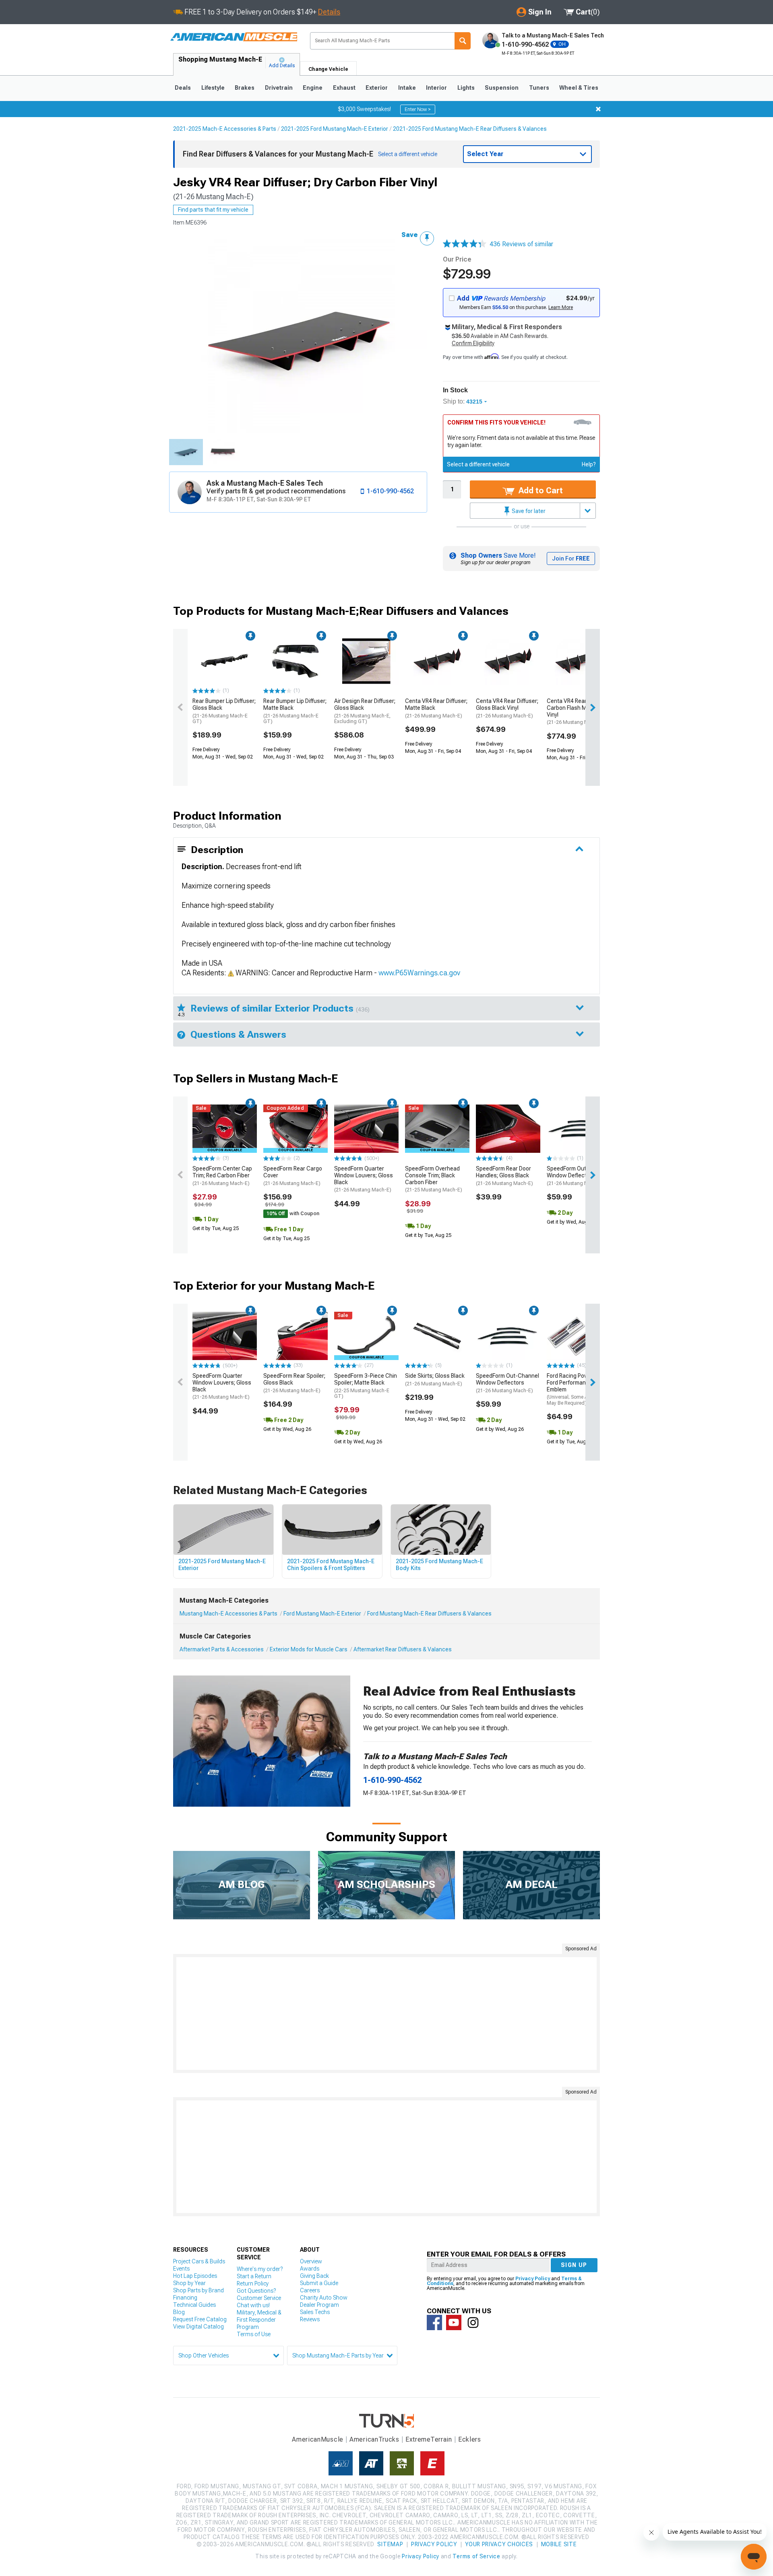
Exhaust (344, 88)
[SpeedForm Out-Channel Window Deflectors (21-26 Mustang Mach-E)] (579, 1129)
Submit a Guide (319, 2283)
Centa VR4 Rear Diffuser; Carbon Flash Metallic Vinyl (578, 711)
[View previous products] (180, 707)
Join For (571, 558)
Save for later (528, 511)
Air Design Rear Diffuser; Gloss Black (365, 711)
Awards (310, 2269)
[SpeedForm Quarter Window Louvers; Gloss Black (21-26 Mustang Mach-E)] (366, 1129)
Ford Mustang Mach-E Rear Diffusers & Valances (429, 1614)
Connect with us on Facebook (434, 2323)
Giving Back (314, 2276)
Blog (179, 2312)
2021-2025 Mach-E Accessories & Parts (225, 129)
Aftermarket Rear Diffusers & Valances (403, 1649)
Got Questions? (256, 2291)
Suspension (502, 88)
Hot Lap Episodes (195, 2276)
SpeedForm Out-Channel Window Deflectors (578, 1176)
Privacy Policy (533, 2279)
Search (463, 41)
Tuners (539, 88)
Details (329, 12)
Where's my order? (260, 2269)
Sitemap (390, 2544)
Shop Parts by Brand (198, 2290)
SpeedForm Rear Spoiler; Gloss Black (294, 1383)
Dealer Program (319, 2305)
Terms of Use (254, 2334)
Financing (185, 2298)
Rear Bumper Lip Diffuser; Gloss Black (224, 711)
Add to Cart (540, 490)
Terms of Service (476, 2556)
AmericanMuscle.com (233, 37)
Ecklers (470, 2439)
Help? (589, 464)
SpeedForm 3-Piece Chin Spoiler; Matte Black (366, 1386)
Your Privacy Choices (499, 2544)
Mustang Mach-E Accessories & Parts (228, 1614)
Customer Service (259, 2298)
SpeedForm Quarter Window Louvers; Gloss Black (364, 1179)
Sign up (574, 2265)
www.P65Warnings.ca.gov (419, 973)
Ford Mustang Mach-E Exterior (322, 1614)
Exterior (377, 88)
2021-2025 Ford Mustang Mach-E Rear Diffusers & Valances (470, 129)
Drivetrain (279, 88)
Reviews (310, 2319)
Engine (313, 88)
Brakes (245, 88)
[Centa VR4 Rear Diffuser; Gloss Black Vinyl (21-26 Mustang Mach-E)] (508, 661)
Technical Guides (194, 2305)
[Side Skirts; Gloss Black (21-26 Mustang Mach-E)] (437, 1336)
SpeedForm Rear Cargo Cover (293, 1176)
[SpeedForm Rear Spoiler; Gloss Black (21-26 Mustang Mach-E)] (296, 1336)
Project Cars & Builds (199, 2261)
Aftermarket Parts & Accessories (222, 1649)
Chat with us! (253, 2305)
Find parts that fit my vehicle (213, 210)
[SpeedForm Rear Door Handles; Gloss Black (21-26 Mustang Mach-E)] (508, 1129)
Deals (183, 88)
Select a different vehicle (478, 464)
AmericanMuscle (318, 2439)
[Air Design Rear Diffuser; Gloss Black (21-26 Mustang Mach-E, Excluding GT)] (366, 661)
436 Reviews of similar (521, 244)
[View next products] (593, 707)
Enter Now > (418, 109)
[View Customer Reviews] (465, 244)
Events (181, 2269)
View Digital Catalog (198, 2327)
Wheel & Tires (579, 88)
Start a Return (254, 2276)
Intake (407, 88)
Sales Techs (315, 2312)
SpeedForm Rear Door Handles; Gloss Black (504, 1176)
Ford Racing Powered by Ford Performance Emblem (578, 1389)
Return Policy (253, 2283)
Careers (310, 2290)
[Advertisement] (386, 2013)
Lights (466, 88)
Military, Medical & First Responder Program (259, 2320)
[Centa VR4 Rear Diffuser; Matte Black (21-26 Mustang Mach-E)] (437, 661)
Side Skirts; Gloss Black (435, 1380)
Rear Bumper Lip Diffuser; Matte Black (295, 711)
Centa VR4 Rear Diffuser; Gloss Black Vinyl (507, 708)
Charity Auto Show (324, 2298)
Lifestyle (213, 88)
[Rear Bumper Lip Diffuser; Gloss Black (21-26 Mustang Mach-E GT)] (225, 661)
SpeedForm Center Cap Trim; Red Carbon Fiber (222, 1176)
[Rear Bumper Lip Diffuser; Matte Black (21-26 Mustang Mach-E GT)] (296, 661)
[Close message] (598, 109)
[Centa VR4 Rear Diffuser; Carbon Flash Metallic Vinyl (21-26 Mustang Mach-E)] (579, 661)
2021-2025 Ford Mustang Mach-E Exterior (335, 129)
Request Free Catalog (200, 2319)
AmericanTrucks (374, 2439)
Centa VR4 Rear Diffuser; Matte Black (436, 708)
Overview (311, 2261)
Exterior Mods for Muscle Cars (309, 1649)
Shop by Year (189, 2283)
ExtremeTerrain (429, 2439)
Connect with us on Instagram (473, 2323)
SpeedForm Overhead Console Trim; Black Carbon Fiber (434, 1179)
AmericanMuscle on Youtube (454, 2323)
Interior (436, 88)
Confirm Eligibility (473, 343)
